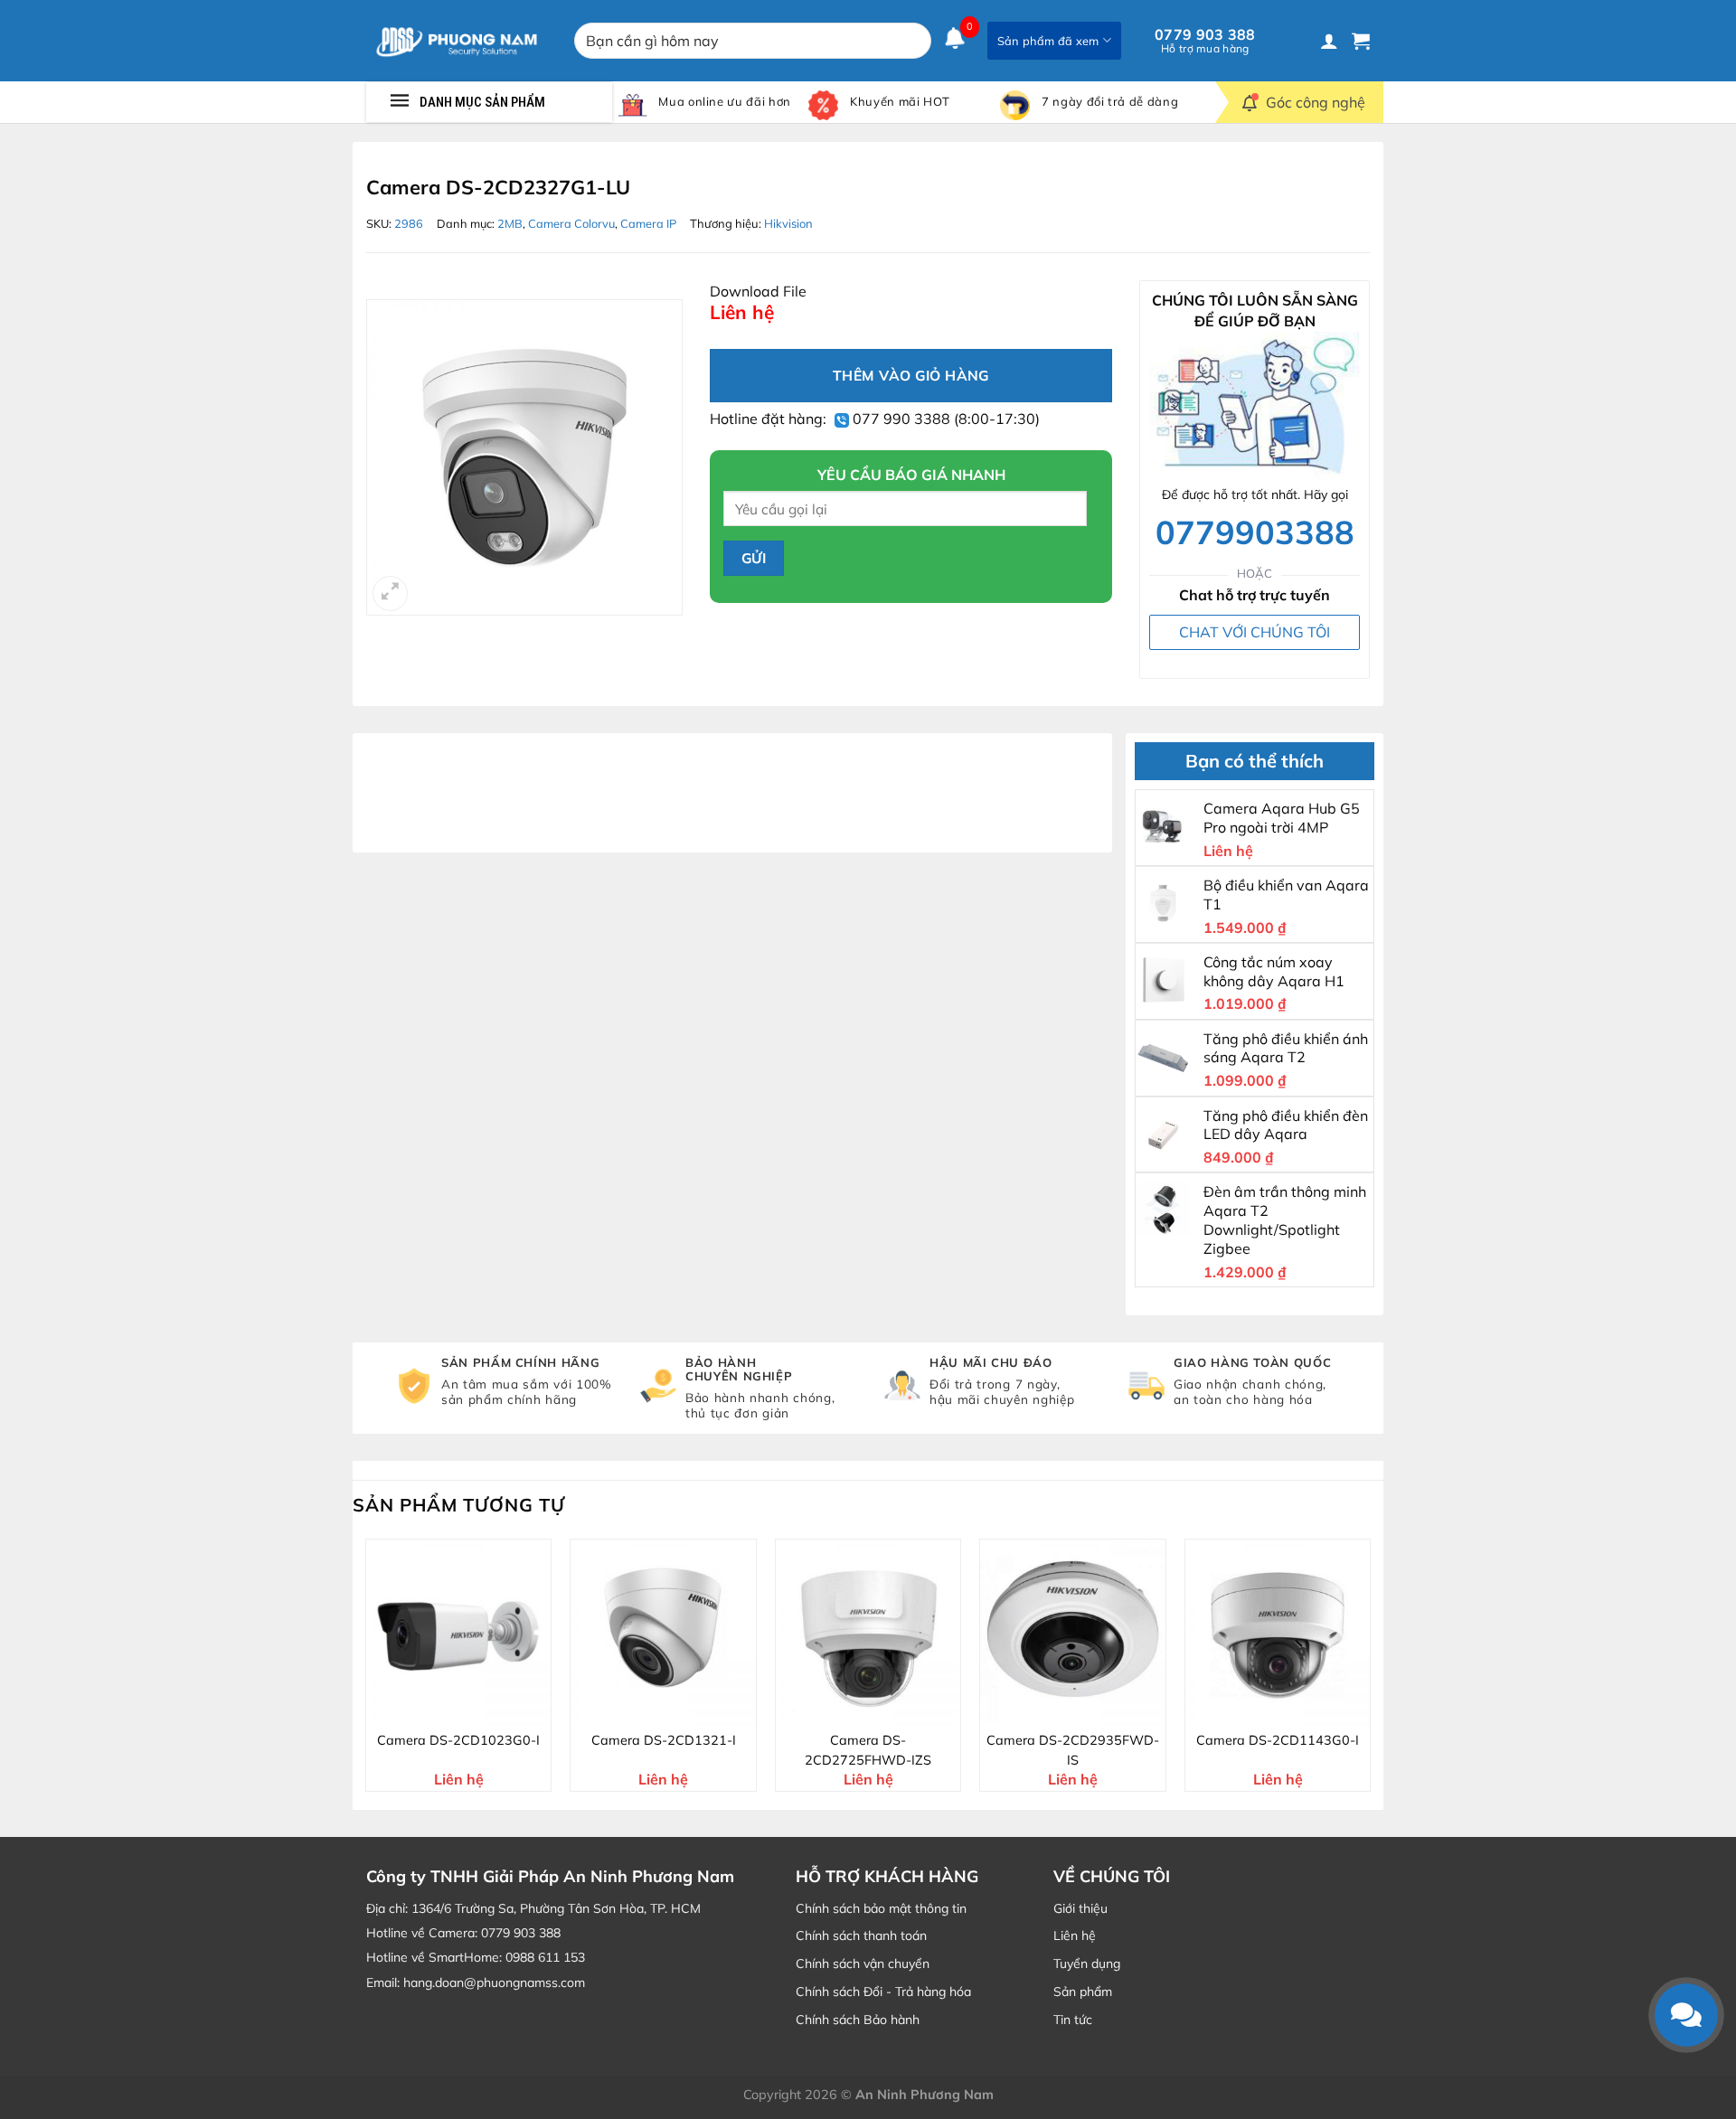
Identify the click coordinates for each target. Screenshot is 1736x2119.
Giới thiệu (1080, 1908)
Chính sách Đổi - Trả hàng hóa (883, 1992)
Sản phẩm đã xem (1048, 41)
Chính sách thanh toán (861, 1935)
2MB (510, 223)
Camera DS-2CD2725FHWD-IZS (868, 1750)
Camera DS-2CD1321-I (664, 1740)
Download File (758, 291)
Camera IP (648, 223)
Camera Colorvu (571, 223)
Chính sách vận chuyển (863, 1964)
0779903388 (1255, 531)
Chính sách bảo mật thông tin (881, 1908)
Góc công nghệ (1316, 102)
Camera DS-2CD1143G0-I (1278, 1740)
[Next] (1370, 1672)
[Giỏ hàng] (1361, 41)
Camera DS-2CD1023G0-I (458, 1740)
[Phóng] (390, 593)
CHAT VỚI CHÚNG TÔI (1255, 632)
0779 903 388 (1205, 41)
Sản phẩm (1083, 1992)
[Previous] (366, 1672)
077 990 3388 (900, 419)
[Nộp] (914, 41)
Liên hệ (1075, 1935)
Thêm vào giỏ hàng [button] (470, 1709)
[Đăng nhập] (1329, 41)
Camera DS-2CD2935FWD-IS (1073, 1750)
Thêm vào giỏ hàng (911, 375)
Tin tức (1073, 2020)
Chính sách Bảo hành (858, 2020)
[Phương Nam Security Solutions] (457, 41)
